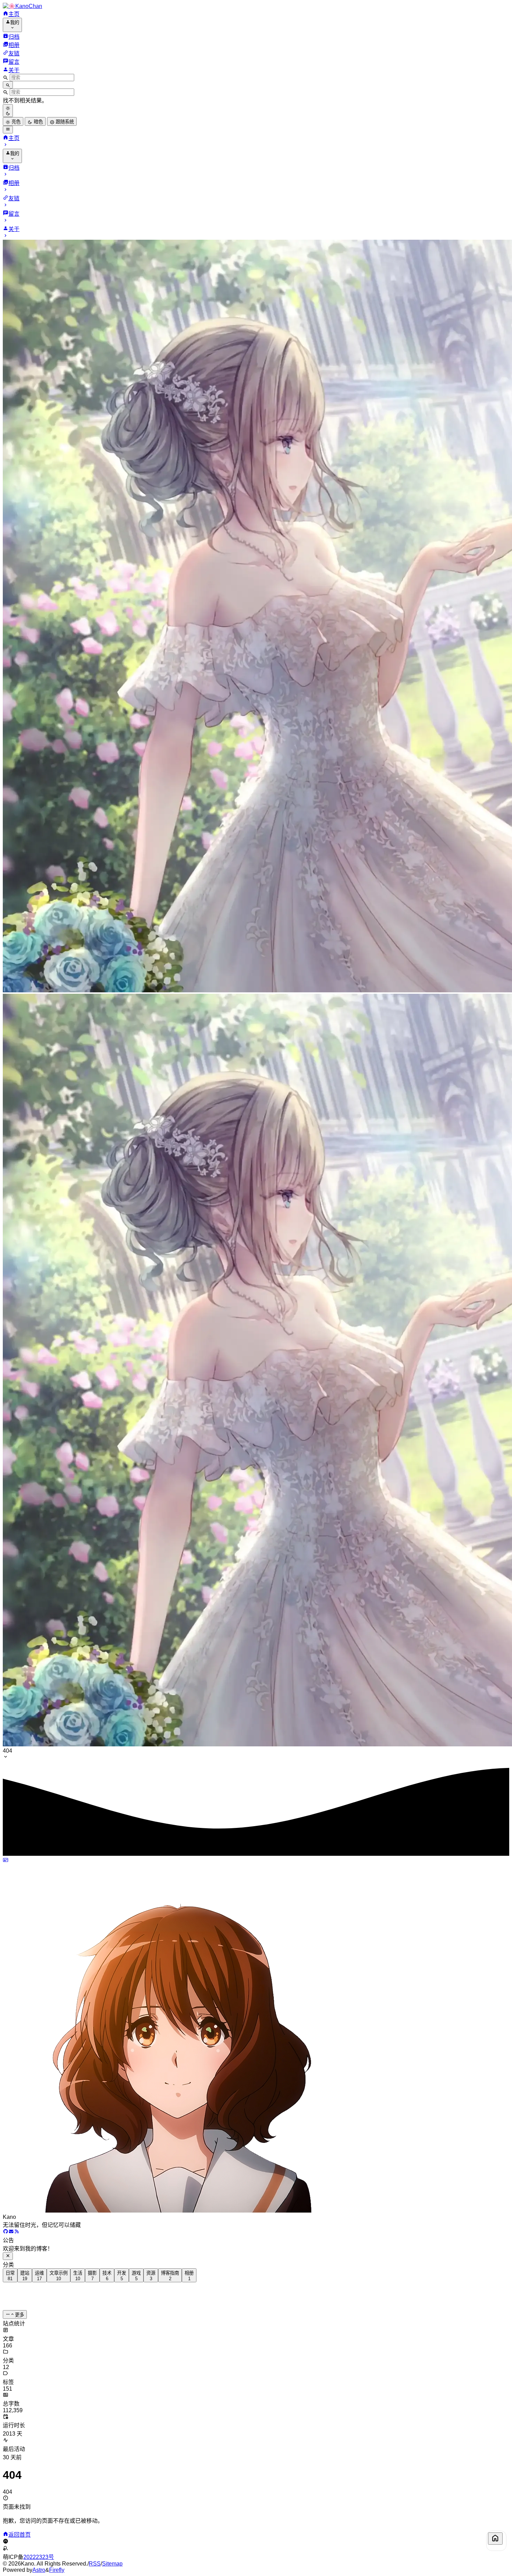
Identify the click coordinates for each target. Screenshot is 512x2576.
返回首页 (20, 2535)
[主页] (495, 2539)
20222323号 (39, 2557)
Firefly (57, 2570)
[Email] (11, 2232)
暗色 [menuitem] (38, 122)
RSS (95, 2564)
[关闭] (8, 2256)
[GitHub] (6, 2232)
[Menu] (8, 130)
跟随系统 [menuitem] (64, 122)
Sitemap (112, 2564)
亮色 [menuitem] (15, 122)
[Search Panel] (8, 85)
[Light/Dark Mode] (8, 110)
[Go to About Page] (256, 2036)
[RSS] (17, 2232)
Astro (39, 2570)
